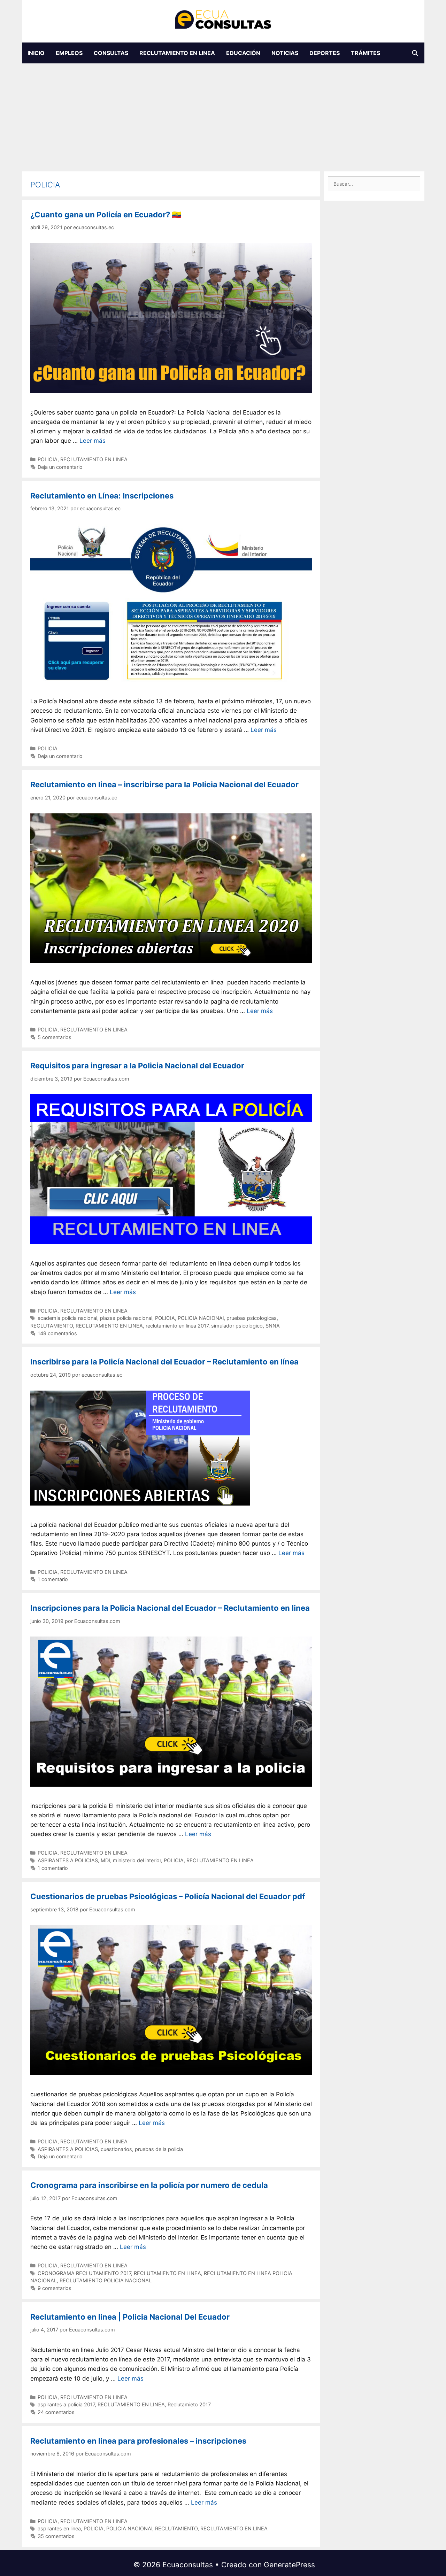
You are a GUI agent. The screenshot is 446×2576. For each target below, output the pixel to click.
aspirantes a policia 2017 (66, 2404)
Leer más (93, 441)
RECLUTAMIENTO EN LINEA (177, 53)
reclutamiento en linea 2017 (177, 1326)
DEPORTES (325, 53)
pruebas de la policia (159, 2149)
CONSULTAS (111, 53)
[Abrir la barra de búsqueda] (415, 53)
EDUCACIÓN (243, 53)
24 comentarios (56, 2412)
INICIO (36, 53)
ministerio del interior (137, 1860)
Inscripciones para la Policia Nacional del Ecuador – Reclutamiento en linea (170, 1608)
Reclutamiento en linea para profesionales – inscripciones (138, 2441)
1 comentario (53, 1579)
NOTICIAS (285, 53)
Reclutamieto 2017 (189, 2404)
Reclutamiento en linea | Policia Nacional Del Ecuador (130, 2317)
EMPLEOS (69, 53)
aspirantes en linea (59, 2528)
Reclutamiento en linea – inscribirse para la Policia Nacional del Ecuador (164, 784)
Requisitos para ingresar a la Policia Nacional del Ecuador (137, 1066)
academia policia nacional (67, 1318)
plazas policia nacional (126, 1318)
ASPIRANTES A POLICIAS (68, 1860)
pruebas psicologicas (252, 1318)
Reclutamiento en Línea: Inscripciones (102, 496)
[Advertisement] (223, 116)
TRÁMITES (366, 53)
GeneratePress (289, 2565)
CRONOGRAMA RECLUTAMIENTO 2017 (84, 2273)
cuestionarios (116, 2149)
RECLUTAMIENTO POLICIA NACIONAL (106, 2280)
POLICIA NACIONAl (201, 1318)
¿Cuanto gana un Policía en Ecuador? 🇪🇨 (106, 215)
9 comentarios (55, 2288)
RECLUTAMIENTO (52, 1326)
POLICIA (48, 459)
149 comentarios (57, 1333)
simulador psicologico (237, 1326)
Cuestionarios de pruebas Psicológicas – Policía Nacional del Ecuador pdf (168, 1896)
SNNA (273, 1326)
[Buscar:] (374, 184)
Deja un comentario (60, 467)
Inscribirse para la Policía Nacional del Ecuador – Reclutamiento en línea (164, 1362)
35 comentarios (56, 2536)
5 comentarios (55, 1037)
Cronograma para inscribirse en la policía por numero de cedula (149, 2185)
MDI (105, 1860)
